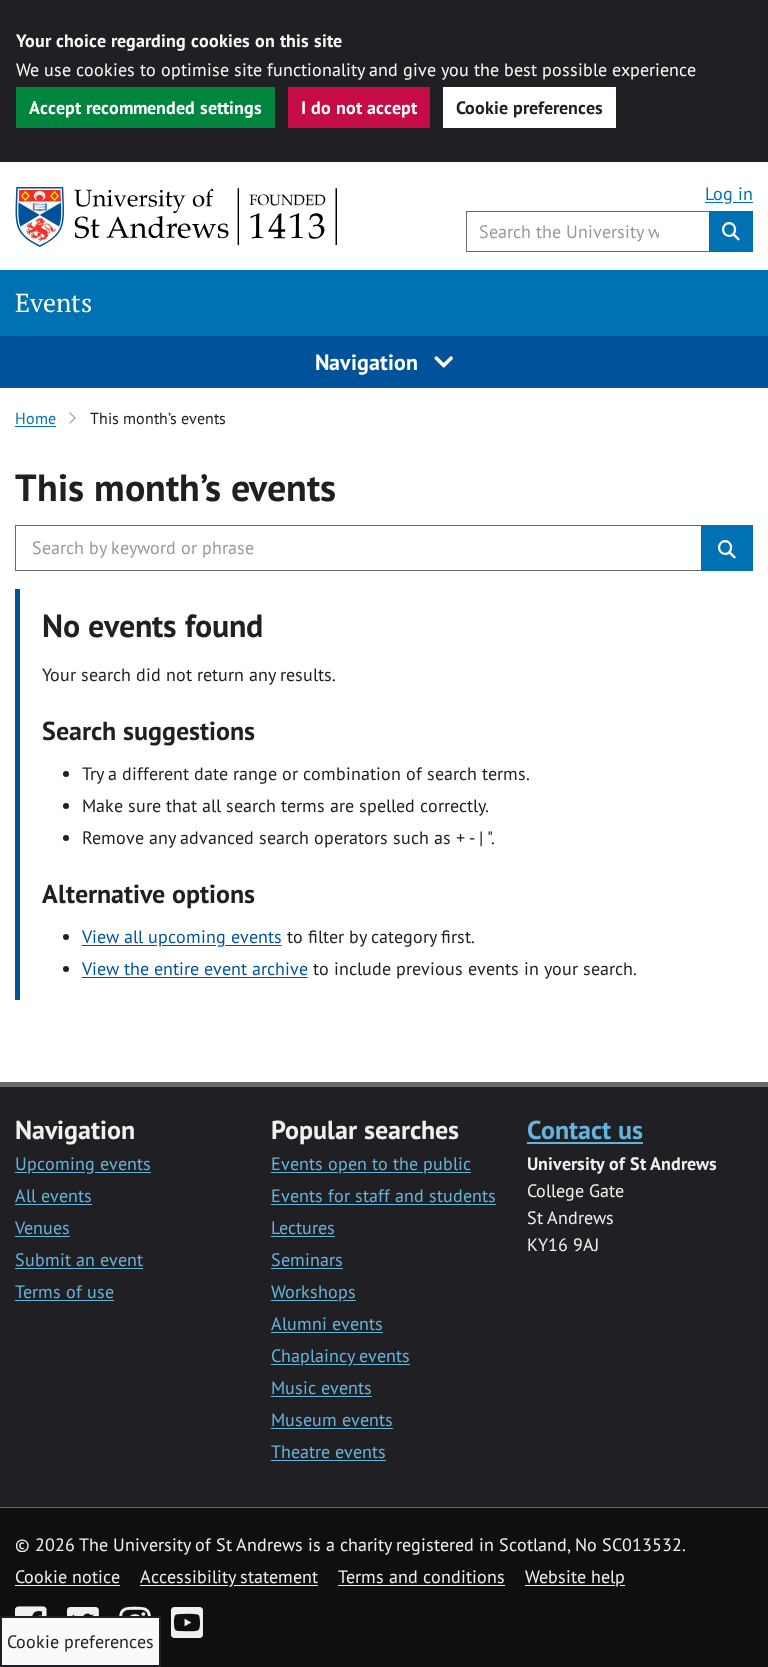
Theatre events (328, 1451)
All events (53, 1195)
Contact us (585, 1129)
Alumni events (327, 1323)
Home (35, 418)
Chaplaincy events (340, 1355)
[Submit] (727, 548)
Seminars (307, 1259)
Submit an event (79, 1259)
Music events (321, 1387)
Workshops (313, 1291)
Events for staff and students (383, 1195)
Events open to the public (371, 1163)
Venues (42, 1227)
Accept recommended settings (145, 107)
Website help (575, 1576)
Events (53, 302)
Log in (729, 193)
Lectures (303, 1227)
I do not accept (359, 107)
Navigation (369, 362)
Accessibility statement (229, 1576)
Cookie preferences (529, 107)
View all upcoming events (182, 936)
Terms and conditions (421, 1576)
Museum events (332, 1419)
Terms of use (64, 1291)
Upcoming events (83, 1163)
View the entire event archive (195, 968)
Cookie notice (67, 1576)
